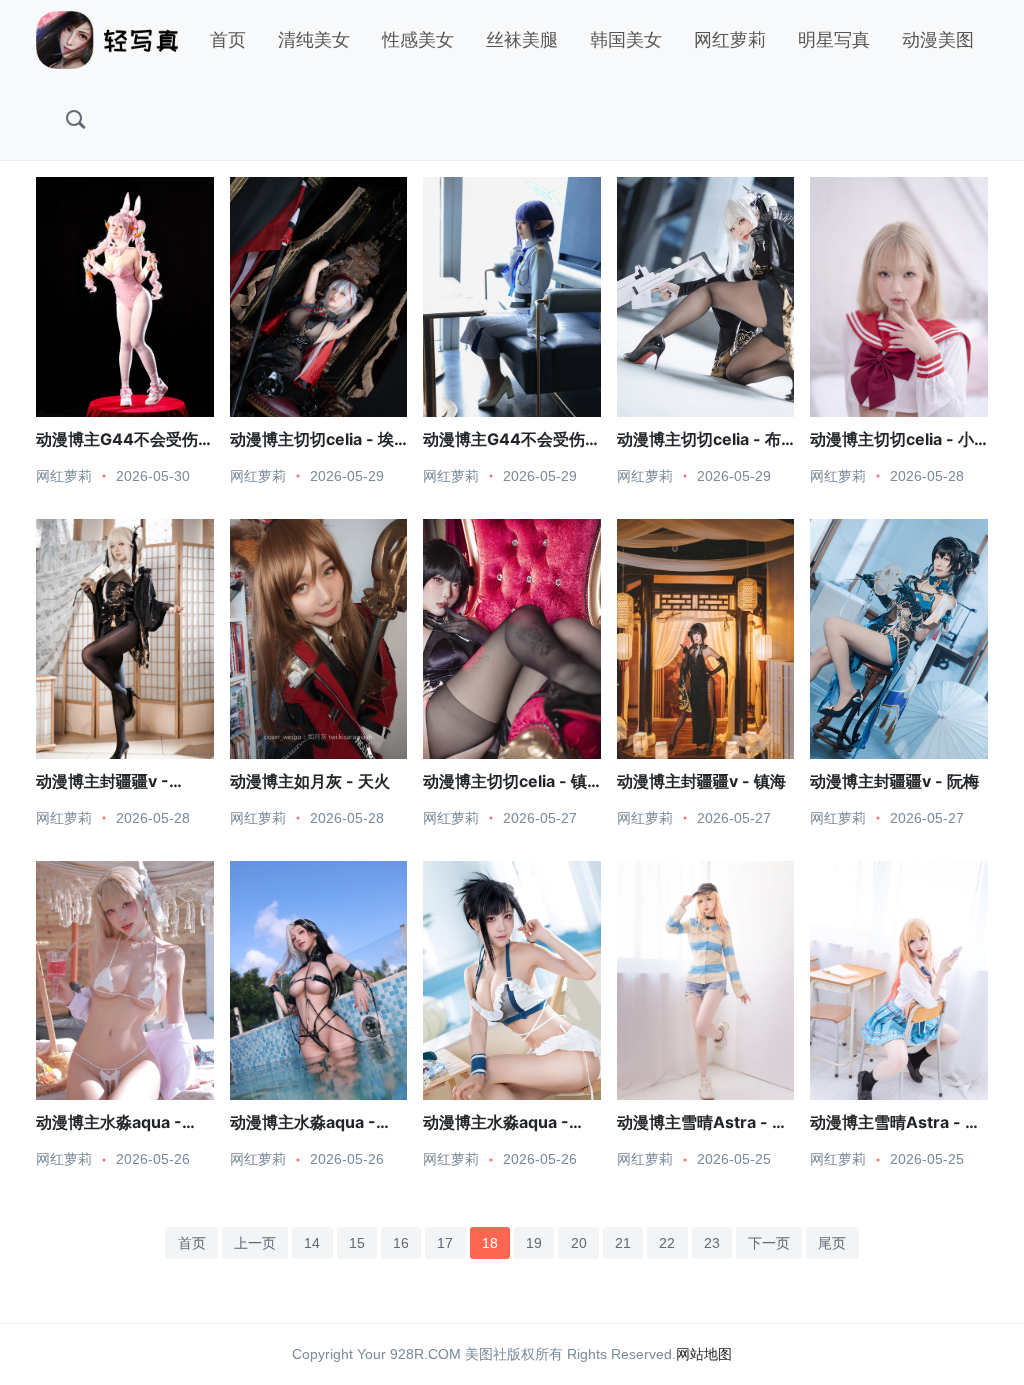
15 (357, 1243)
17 (445, 1243)
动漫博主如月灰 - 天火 (310, 781)
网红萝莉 (730, 40)
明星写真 (834, 40)
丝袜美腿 (522, 40)
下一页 (769, 1243)
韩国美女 (626, 40)
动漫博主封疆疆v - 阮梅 (894, 781)
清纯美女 (314, 40)
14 (312, 1243)
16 (401, 1243)
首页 (228, 40)
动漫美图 (938, 40)
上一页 (255, 1243)
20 (579, 1243)
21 (623, 1243)
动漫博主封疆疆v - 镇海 (701, 781)
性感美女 (418, 40)
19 (534, 1243)
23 (712, 1243)
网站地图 (704, 1354)
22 (667, 1243)
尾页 (832, 1243)
